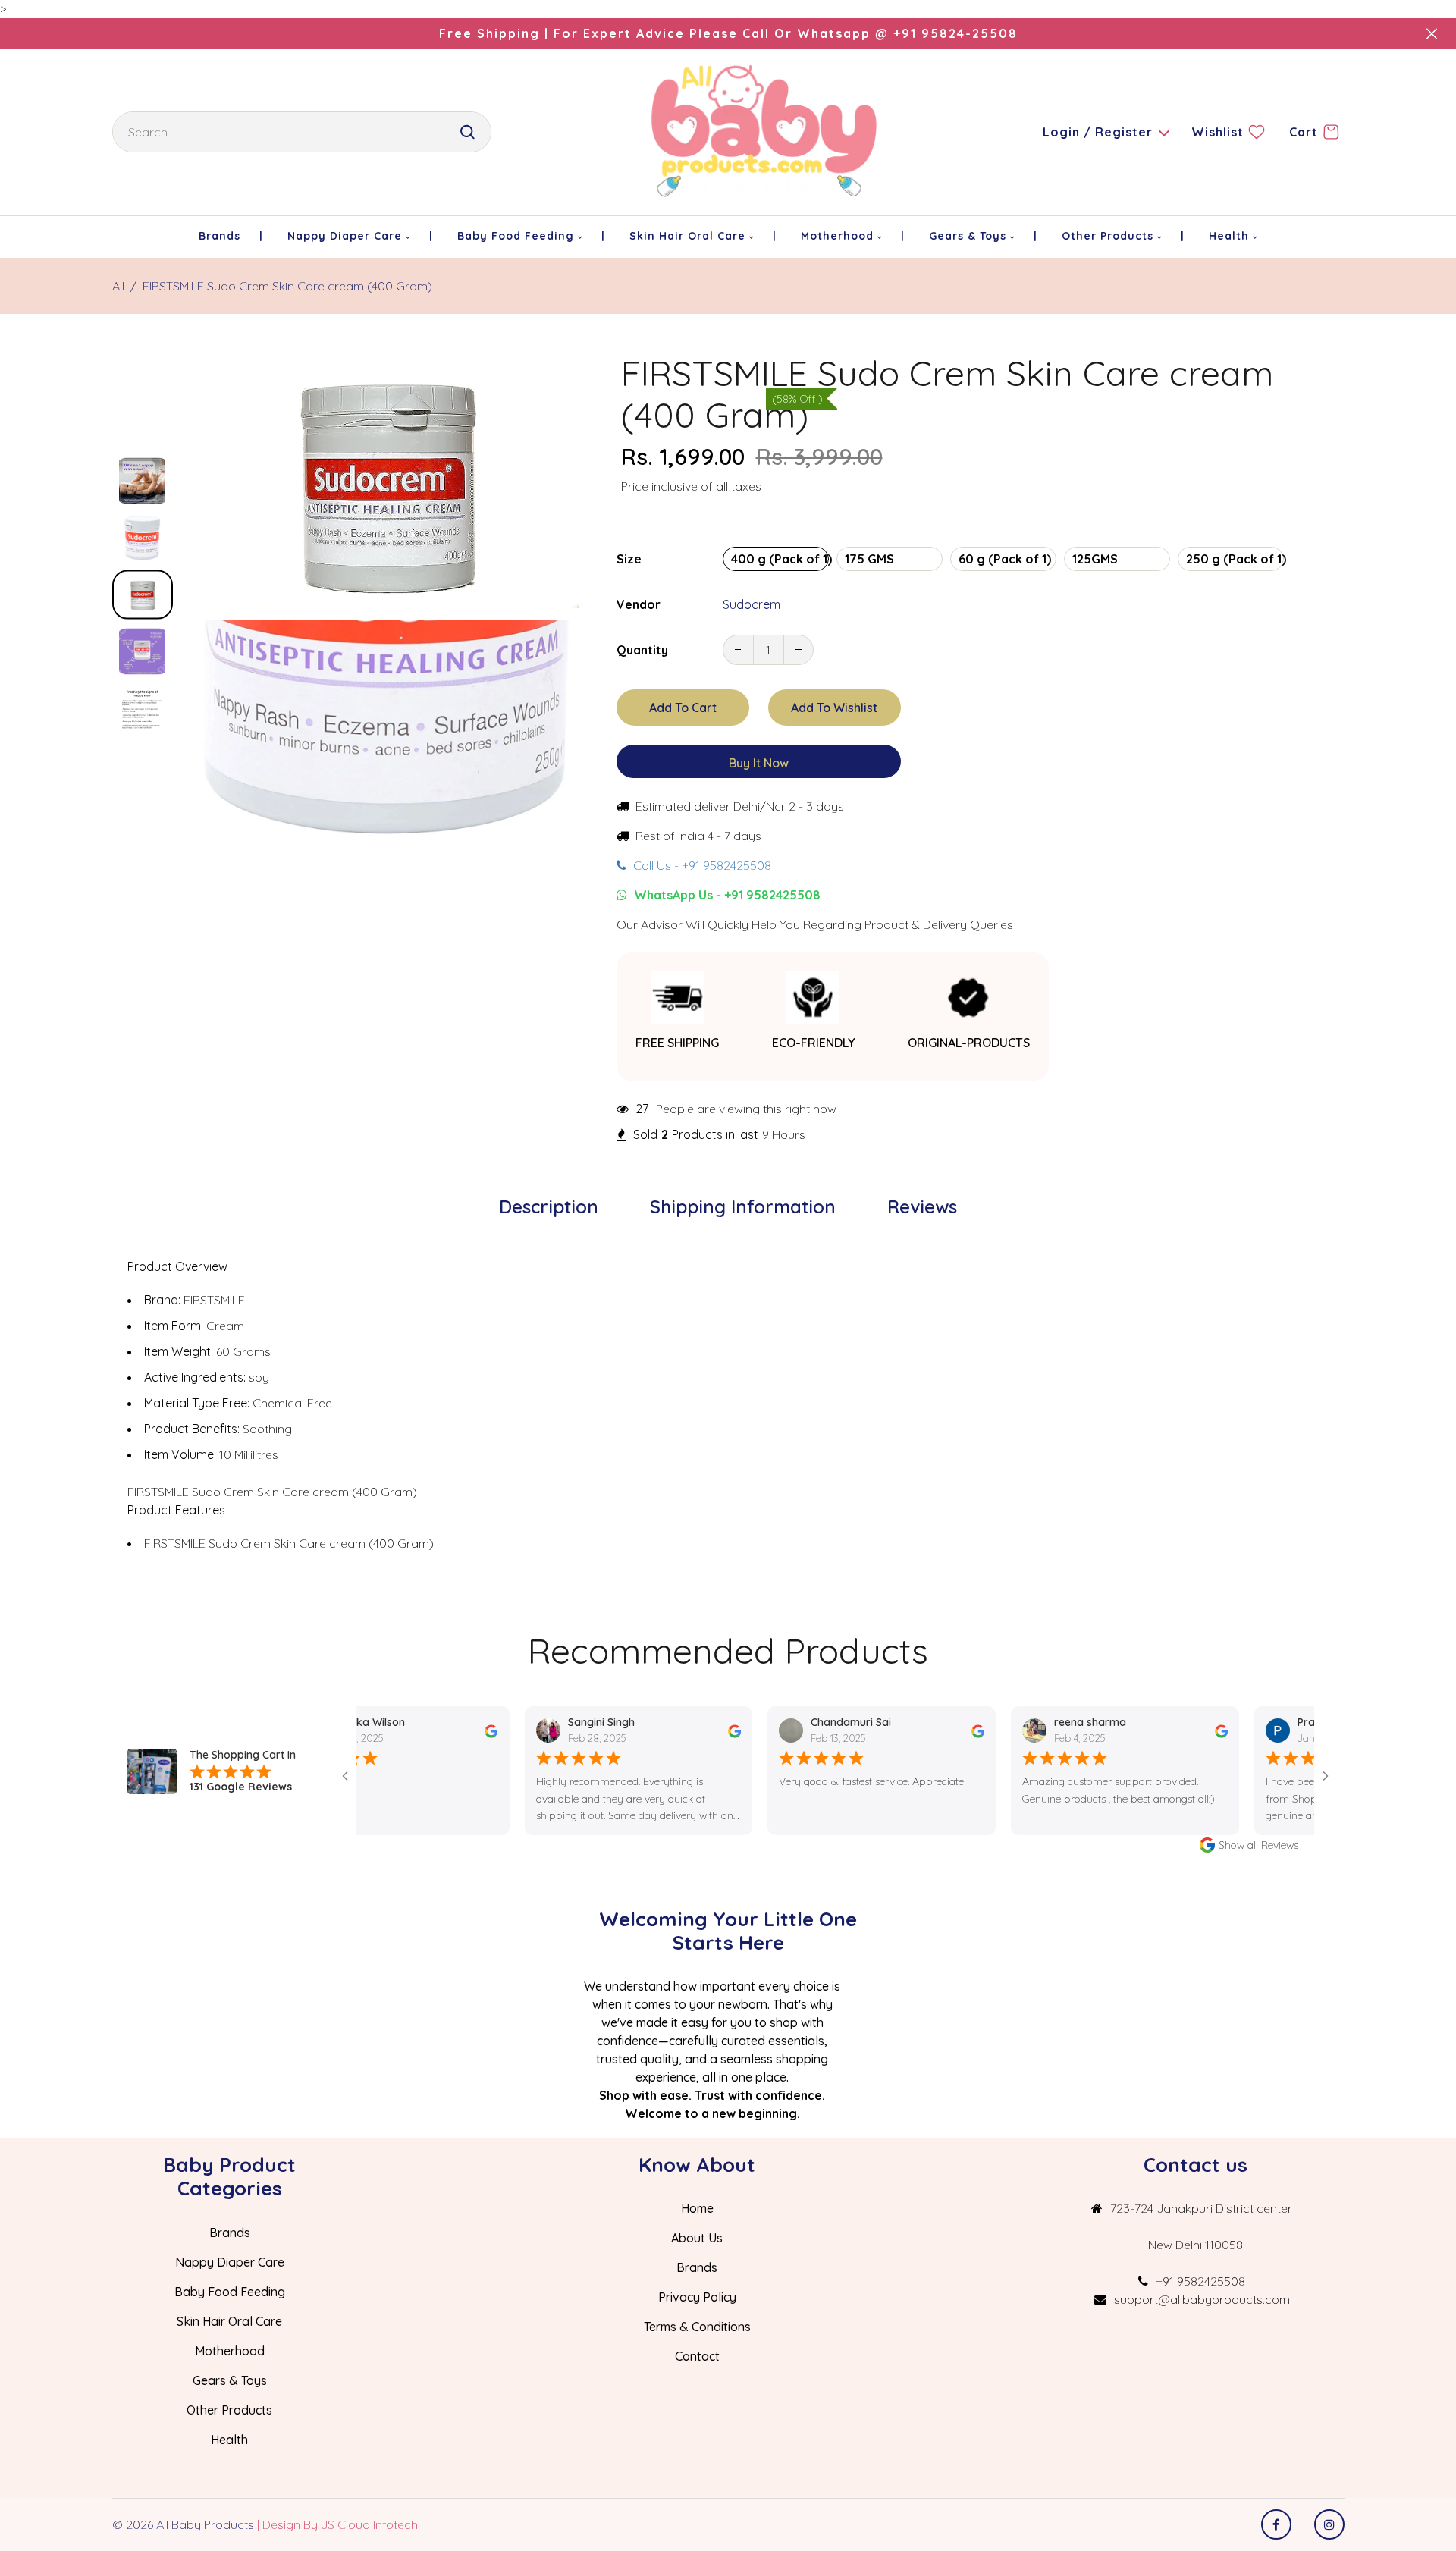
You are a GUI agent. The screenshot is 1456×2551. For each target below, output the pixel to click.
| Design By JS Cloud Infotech (337, 2524)
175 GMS (869, 559)
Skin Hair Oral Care (229, 2321)
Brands (230, 2233)
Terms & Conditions (697, 2327)
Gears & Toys (230, 2380)
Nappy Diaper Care (230, 2262)
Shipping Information (743, 1206)
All (118, 286)
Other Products (229, 2410)
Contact (697, 2356)
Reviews (922, 1206)
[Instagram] (1329, 2524)
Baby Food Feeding (230, 2292)
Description (549, 1206)
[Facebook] (1276, 2524)
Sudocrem (752, 604)
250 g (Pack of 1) (1235, 559)
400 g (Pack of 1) (780, 559)
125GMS (1095, 559)
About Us (697, 2238)
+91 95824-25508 (955, 33)
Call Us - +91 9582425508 (701, 865)
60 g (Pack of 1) (1005, 559)
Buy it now (759, 763)
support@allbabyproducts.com (1202, 2299)
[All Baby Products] (765, 130)
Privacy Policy (697, 2297)
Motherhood (230, 2351)
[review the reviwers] (442, 1730)
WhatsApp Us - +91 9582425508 (726, 895)
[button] (143, 469)
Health (229, 2440)
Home (697, 2208)
